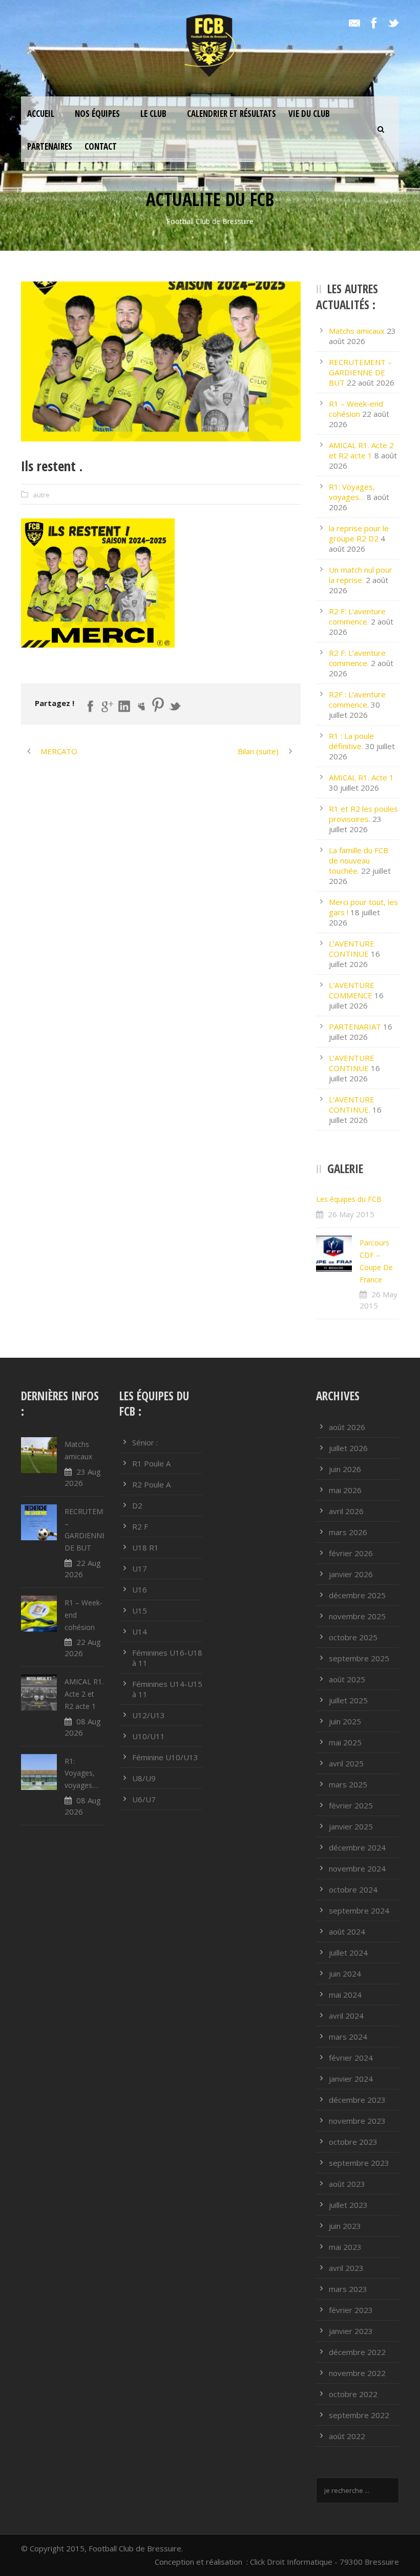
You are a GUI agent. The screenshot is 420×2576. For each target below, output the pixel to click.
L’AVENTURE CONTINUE (352, 949)
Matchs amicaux (357, 331)
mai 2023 (345, 2247)
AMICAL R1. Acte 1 (361, 777)
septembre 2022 (359, 2415)
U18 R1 (145, 1547)
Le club (153, 114)
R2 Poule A (151, 1484)
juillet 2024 (348, 1953)
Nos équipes (97, 114)
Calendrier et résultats (232, 114)
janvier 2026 (351, 1574)
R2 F (140, 1526)
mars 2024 (348, 2037)
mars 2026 (348, 1532)
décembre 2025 (357, 1595)
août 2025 (347, 1679)
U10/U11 (149, 1736)
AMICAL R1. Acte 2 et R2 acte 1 (361, 450)
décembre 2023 (357, 2100)
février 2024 (351, 2058)
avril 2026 (346, 1511)
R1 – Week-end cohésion (356, 409)
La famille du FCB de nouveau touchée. (359, 860)
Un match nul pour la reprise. (361, 575)
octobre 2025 (353, 1637)
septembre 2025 (359, 1658)
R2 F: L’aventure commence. (357, 616)
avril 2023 (346, 2268)
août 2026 (347, 1427)
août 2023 (347, 2184)
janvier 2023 (351, 2331)
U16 (140, 1589)
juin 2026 (345, 1469)
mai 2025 (345, 1742)
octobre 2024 (353, 1889)
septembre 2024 (359, 1910)
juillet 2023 (348, 2205)
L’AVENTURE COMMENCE (352, 990)
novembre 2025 (357, 1616)
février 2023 (351, 2310)
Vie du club (309, 114)
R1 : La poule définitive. (351, 741)
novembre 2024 (357, 1868)
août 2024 (347, 1931)
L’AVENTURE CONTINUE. (352, 1104)
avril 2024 (346, 2016)
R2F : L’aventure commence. (357, 699)
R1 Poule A (151, 1463)
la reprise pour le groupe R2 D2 (359, 533)
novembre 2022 (357, 2373)
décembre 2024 (357, 1847)
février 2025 (351, 1805)
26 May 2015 (351, 1214)
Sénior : (145, 1442)
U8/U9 (144, 1778)
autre (41, 495)
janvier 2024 (351, 2079)
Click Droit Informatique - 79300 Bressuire (324, 2562)
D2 (137, 1505)
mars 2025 (348, 1784)
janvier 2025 (351, 1826)
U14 (140, 1632)
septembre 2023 (359, 2163)
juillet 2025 (348, 1700)
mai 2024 (345, 1995)
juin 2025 (345, 1721)
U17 (140, 1568)
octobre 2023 (353, 2142)
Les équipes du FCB (349, 1199)
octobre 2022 (353, 2394)
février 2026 (351, 1553)
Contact (101, 146)
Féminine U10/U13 (165, 1757)
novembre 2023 (357, 2121)
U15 (140, 1611)
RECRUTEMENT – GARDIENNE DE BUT (360, 372)
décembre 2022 (357, 2352)
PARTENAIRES (50, 146)
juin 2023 (345, 2226)
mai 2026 (345, 1490)
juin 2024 (345, 1974)
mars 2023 (348, 2289)
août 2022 (347, 2436)
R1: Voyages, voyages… (352, 492)
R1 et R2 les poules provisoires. (363, 814)
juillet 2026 (348, 1448)
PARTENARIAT (355, 1027)
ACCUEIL (41, 114)
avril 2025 (346, 1763)
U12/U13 (149, 1715)
